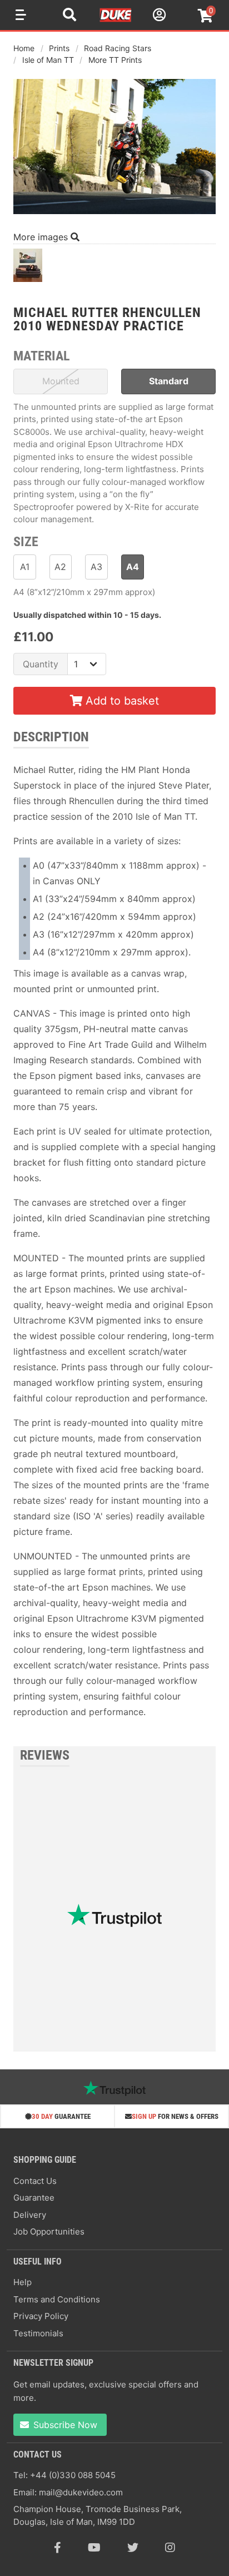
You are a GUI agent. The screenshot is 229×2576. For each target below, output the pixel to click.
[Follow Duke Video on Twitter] (133, 2548)
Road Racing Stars (118, 48)
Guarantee (34, 2198)
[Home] (116, 20)
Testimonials (38, 2333)
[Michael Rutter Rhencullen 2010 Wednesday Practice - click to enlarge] (114, 215)
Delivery (30, 2215)
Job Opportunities (49, 2231)
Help (23, 2282)
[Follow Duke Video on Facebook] (58, 2548)
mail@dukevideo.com (81, 2492)
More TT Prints (115, 60)
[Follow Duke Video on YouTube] (94, 2548)
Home (24, 48)
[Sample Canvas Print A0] (28, 268)
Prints (59, 48)
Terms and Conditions (57, 2299)
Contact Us (35, 2181)
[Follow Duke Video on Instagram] (170, 2548)
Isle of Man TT (48, 60)
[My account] (158, 16)
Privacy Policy (41, 2316)
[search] (69, 16)
